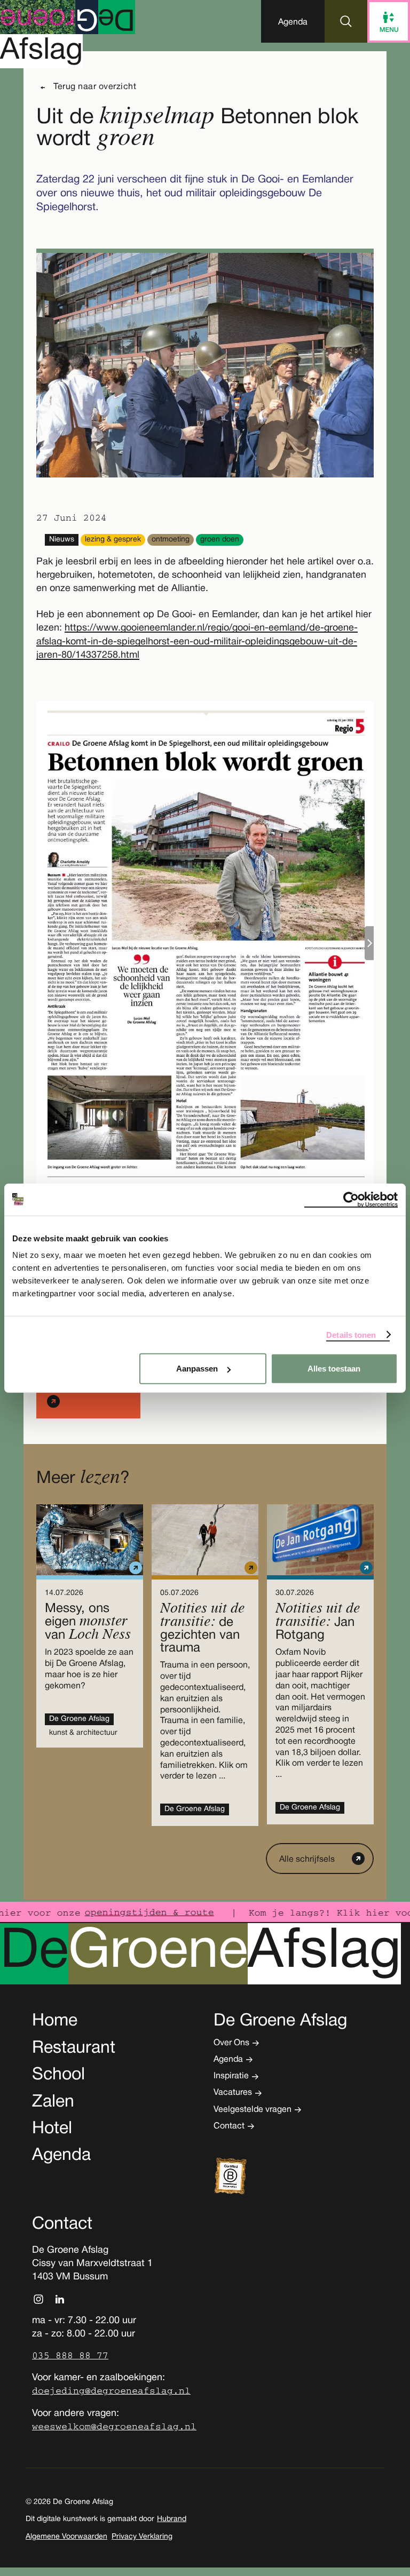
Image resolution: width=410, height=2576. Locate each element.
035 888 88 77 (70, 2356)
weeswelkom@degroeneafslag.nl (114, 2427)
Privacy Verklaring (142, 2537)
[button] (293, 21)
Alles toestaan (334, 1369)
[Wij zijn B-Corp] (247, 2176)
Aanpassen (197, 1369)
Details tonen (351, 1334)
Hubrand (172, 2519)
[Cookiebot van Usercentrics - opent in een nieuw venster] (351, 1199)
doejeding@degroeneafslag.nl (111, 2391)
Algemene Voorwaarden (66, 2537)
